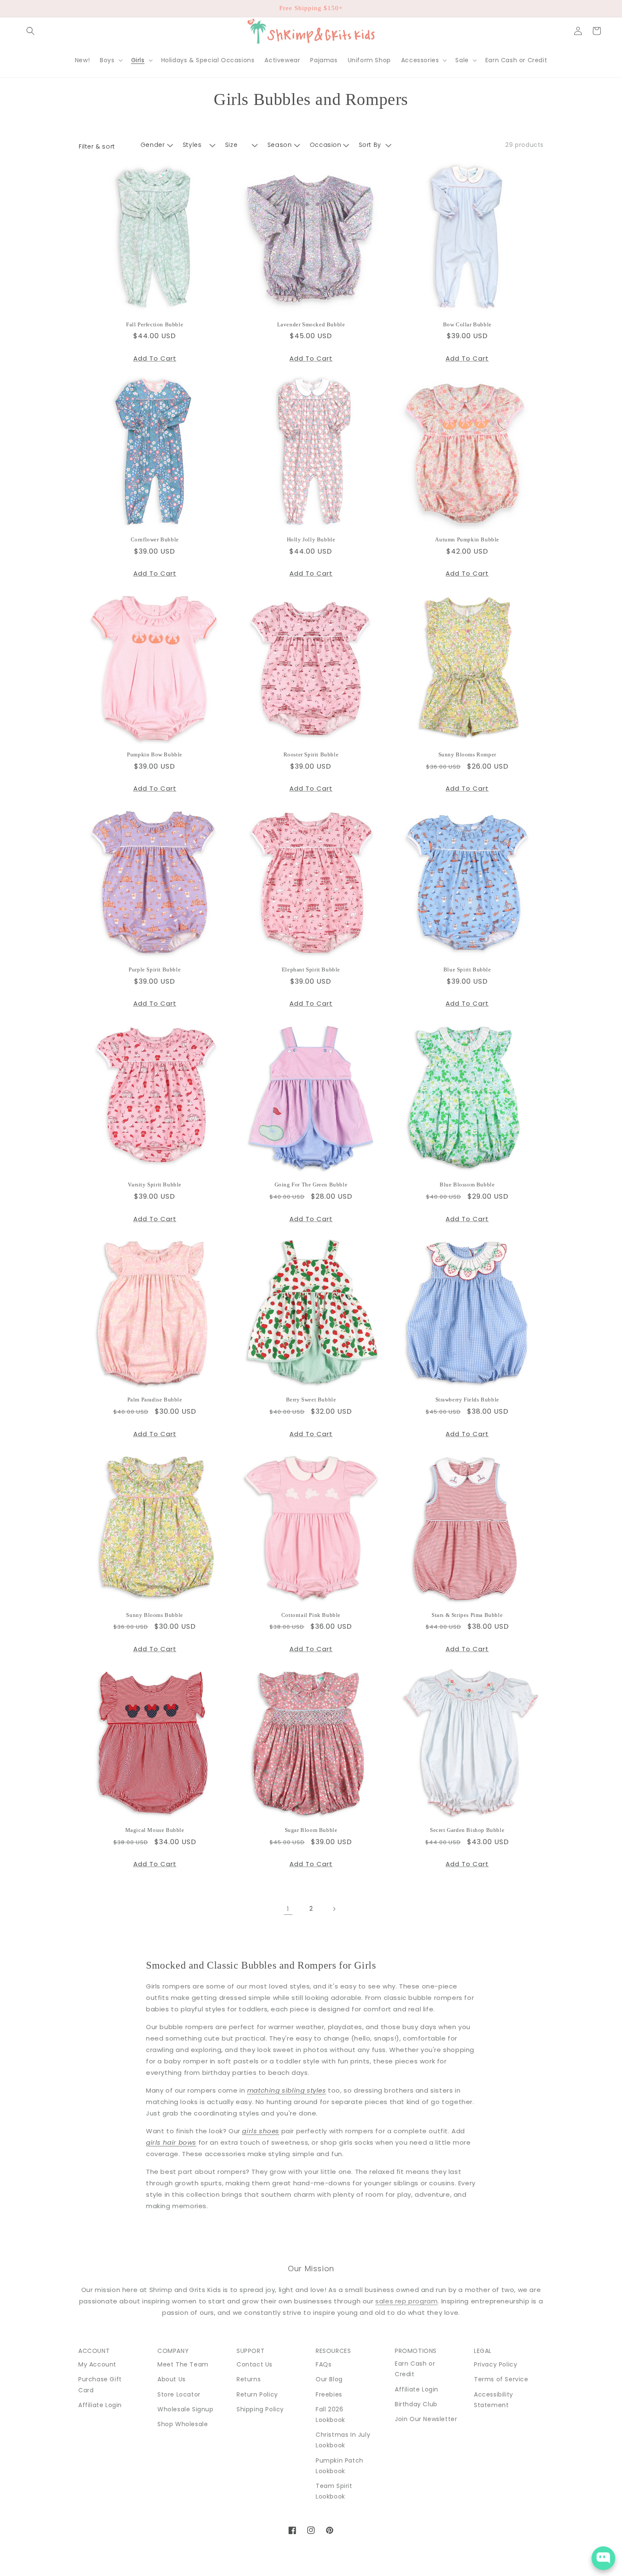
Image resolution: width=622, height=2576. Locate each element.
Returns (249, 2379)
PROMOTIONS (416, 2351)
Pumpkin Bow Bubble (155, 754)
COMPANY (173, 2351)
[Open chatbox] (603, 2558)
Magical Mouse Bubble (155, 1830)
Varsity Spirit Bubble (155, 1185)
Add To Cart (155, 358)
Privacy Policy (495, 2364)
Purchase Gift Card (100, 2384)
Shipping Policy (260, 2409)
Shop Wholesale (183, 2424)
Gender (153, 145)
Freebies (329, 2394)
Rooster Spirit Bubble (311, 754)
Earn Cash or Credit (415, 2369)
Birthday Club (416, 2404)
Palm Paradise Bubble (155, 1400)
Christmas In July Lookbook (343, 2440)
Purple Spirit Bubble (155, 969)
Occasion (326, 145)
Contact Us (255, 2364)
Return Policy (257, 2394)
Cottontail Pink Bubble (311, 1615)
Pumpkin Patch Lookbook (340, 2466)
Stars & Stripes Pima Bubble (467, 1615)
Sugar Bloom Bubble (311, 1830)
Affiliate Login (100, 2405)
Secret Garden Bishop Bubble (467, 1830)
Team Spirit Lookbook (334, 2491)
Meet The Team (183, 2364)
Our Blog (329, 2379)
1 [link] (288, 1909)
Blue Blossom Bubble (467, 1185)
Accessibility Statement (494, 2400)
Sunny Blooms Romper (467, 754)
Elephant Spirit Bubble (311, 969)
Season (280, 145)
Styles (192, 145)
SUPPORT (250, 2351)
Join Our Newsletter (426, 2419)
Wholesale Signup (186, 2409)
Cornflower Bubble (155, 539)
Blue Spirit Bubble (467, 969)
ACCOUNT (94, 2351)
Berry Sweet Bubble (311, 1400)
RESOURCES (333, 2351)
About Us (172, 2379)
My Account (97, 2364)
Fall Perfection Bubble (155, 324)
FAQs (323, 2364)
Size (231, 145)
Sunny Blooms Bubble (154, 1615)
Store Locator (179, 2394)
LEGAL (483, 2351)
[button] (30, 31)
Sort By (370, 145)
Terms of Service (501, 2379)
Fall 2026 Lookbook (330, 2415)
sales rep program (406, 2301)
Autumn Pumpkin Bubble (467, 539)
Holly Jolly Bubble (311, 539)
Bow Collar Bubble (467, 324)
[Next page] (334, 1909)
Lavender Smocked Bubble (311, 324)
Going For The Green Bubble (311, 1185)
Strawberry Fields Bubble (467, 1400)
